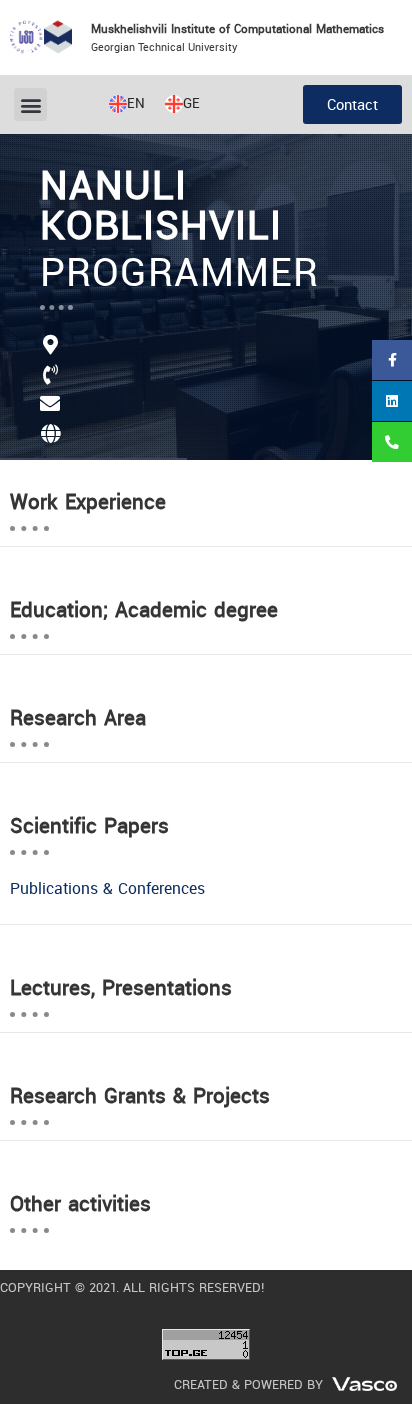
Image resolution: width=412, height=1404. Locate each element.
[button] (30, 104)
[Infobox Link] (206, 416)
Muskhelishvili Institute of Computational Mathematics (237, 28)
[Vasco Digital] (364, 1382)
